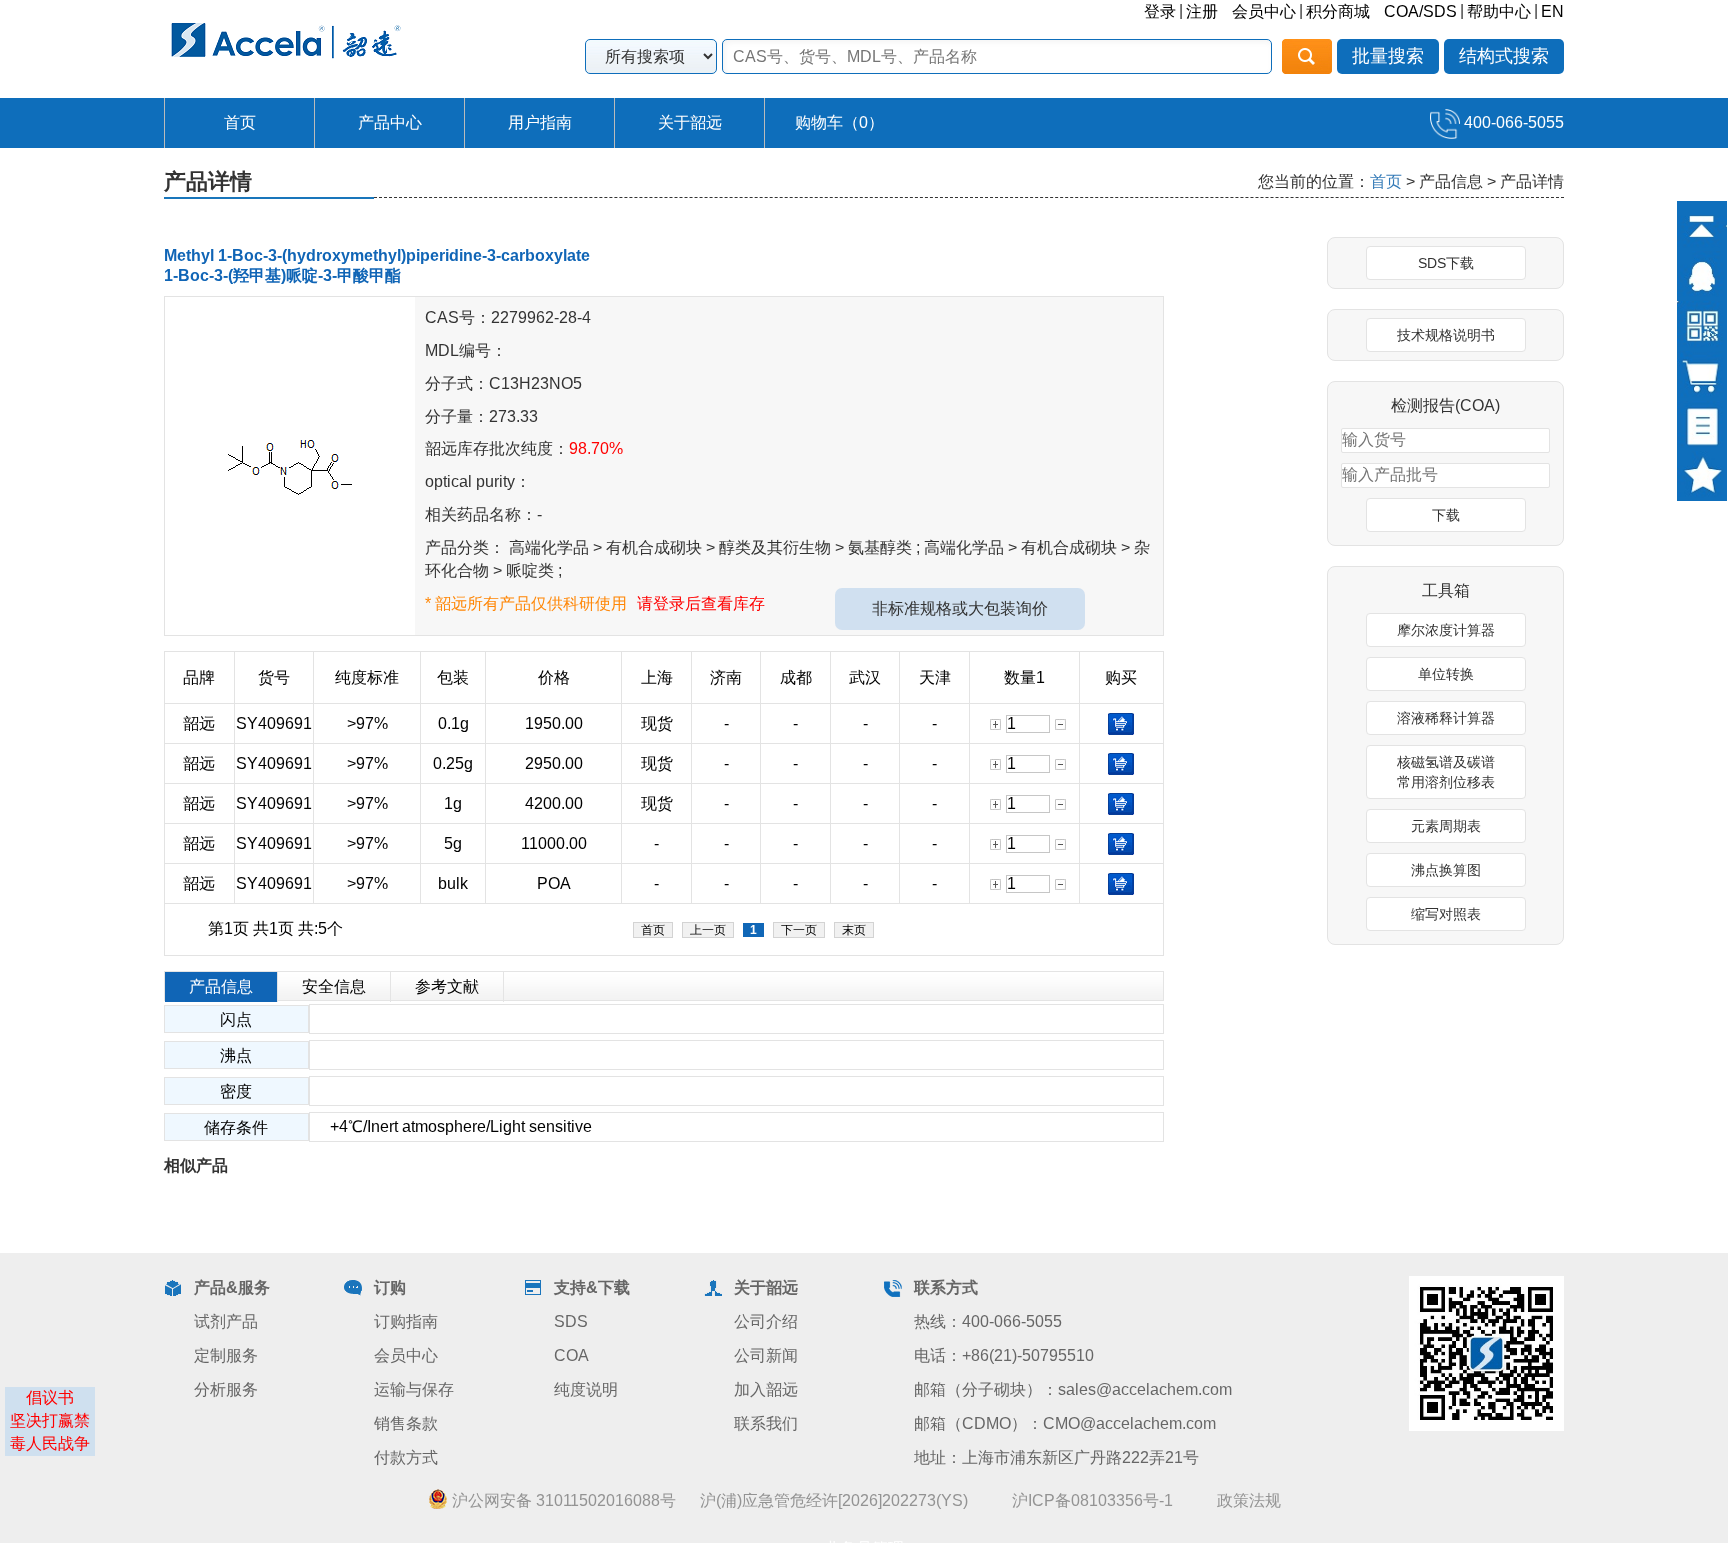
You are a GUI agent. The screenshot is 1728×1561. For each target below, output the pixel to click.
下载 (1446, 515)
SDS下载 (1446, 263)
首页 (240, 122)
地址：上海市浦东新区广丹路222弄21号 (1056, 1457)
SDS (571, 1321)
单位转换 (1446, 674)
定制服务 (226, 1355)
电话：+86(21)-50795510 (1004, 1355)
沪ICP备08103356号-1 (1092, 1500)
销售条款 (406, 1423)
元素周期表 (1446, 826)
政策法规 (1249, 1500)
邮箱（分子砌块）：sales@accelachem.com (1073, 1389)
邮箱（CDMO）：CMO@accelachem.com (1065, 1423)
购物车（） (839, 122)
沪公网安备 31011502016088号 (562, 1500)
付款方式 (406, 1457)
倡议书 (50, 1397)
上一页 (708, 930)
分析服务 (226, 1389)
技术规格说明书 (1446, 335)
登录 (1160, 11)
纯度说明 (586, 1389)
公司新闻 (766, 1355)
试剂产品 (226, 1321)
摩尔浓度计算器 (1446, 630)
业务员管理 (864, 1548)
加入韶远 (766, 1389)
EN (1552, 11)
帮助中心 (1499, 11)
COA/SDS (1420, 11)
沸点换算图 (1446, 870)
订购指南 (406, 1321)
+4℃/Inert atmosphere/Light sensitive (451, 1126)
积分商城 (1338, 11)
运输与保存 (414, 1389)
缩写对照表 (1446, 914)
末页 (854, 930)
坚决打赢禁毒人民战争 (50, 1432)
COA (571, 1355)
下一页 (799, 930)
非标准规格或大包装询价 (960, 608)
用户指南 (540, 122)
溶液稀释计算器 (1446, 718)
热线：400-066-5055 (988, 1321)
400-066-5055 (1512, 122)
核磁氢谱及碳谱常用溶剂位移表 (1446, 772)
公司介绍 (766, 1321)
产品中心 (390, 122)
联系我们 (766, 1423)
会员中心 (1264, 11)
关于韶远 (690, 122)
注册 (1202, 11)
